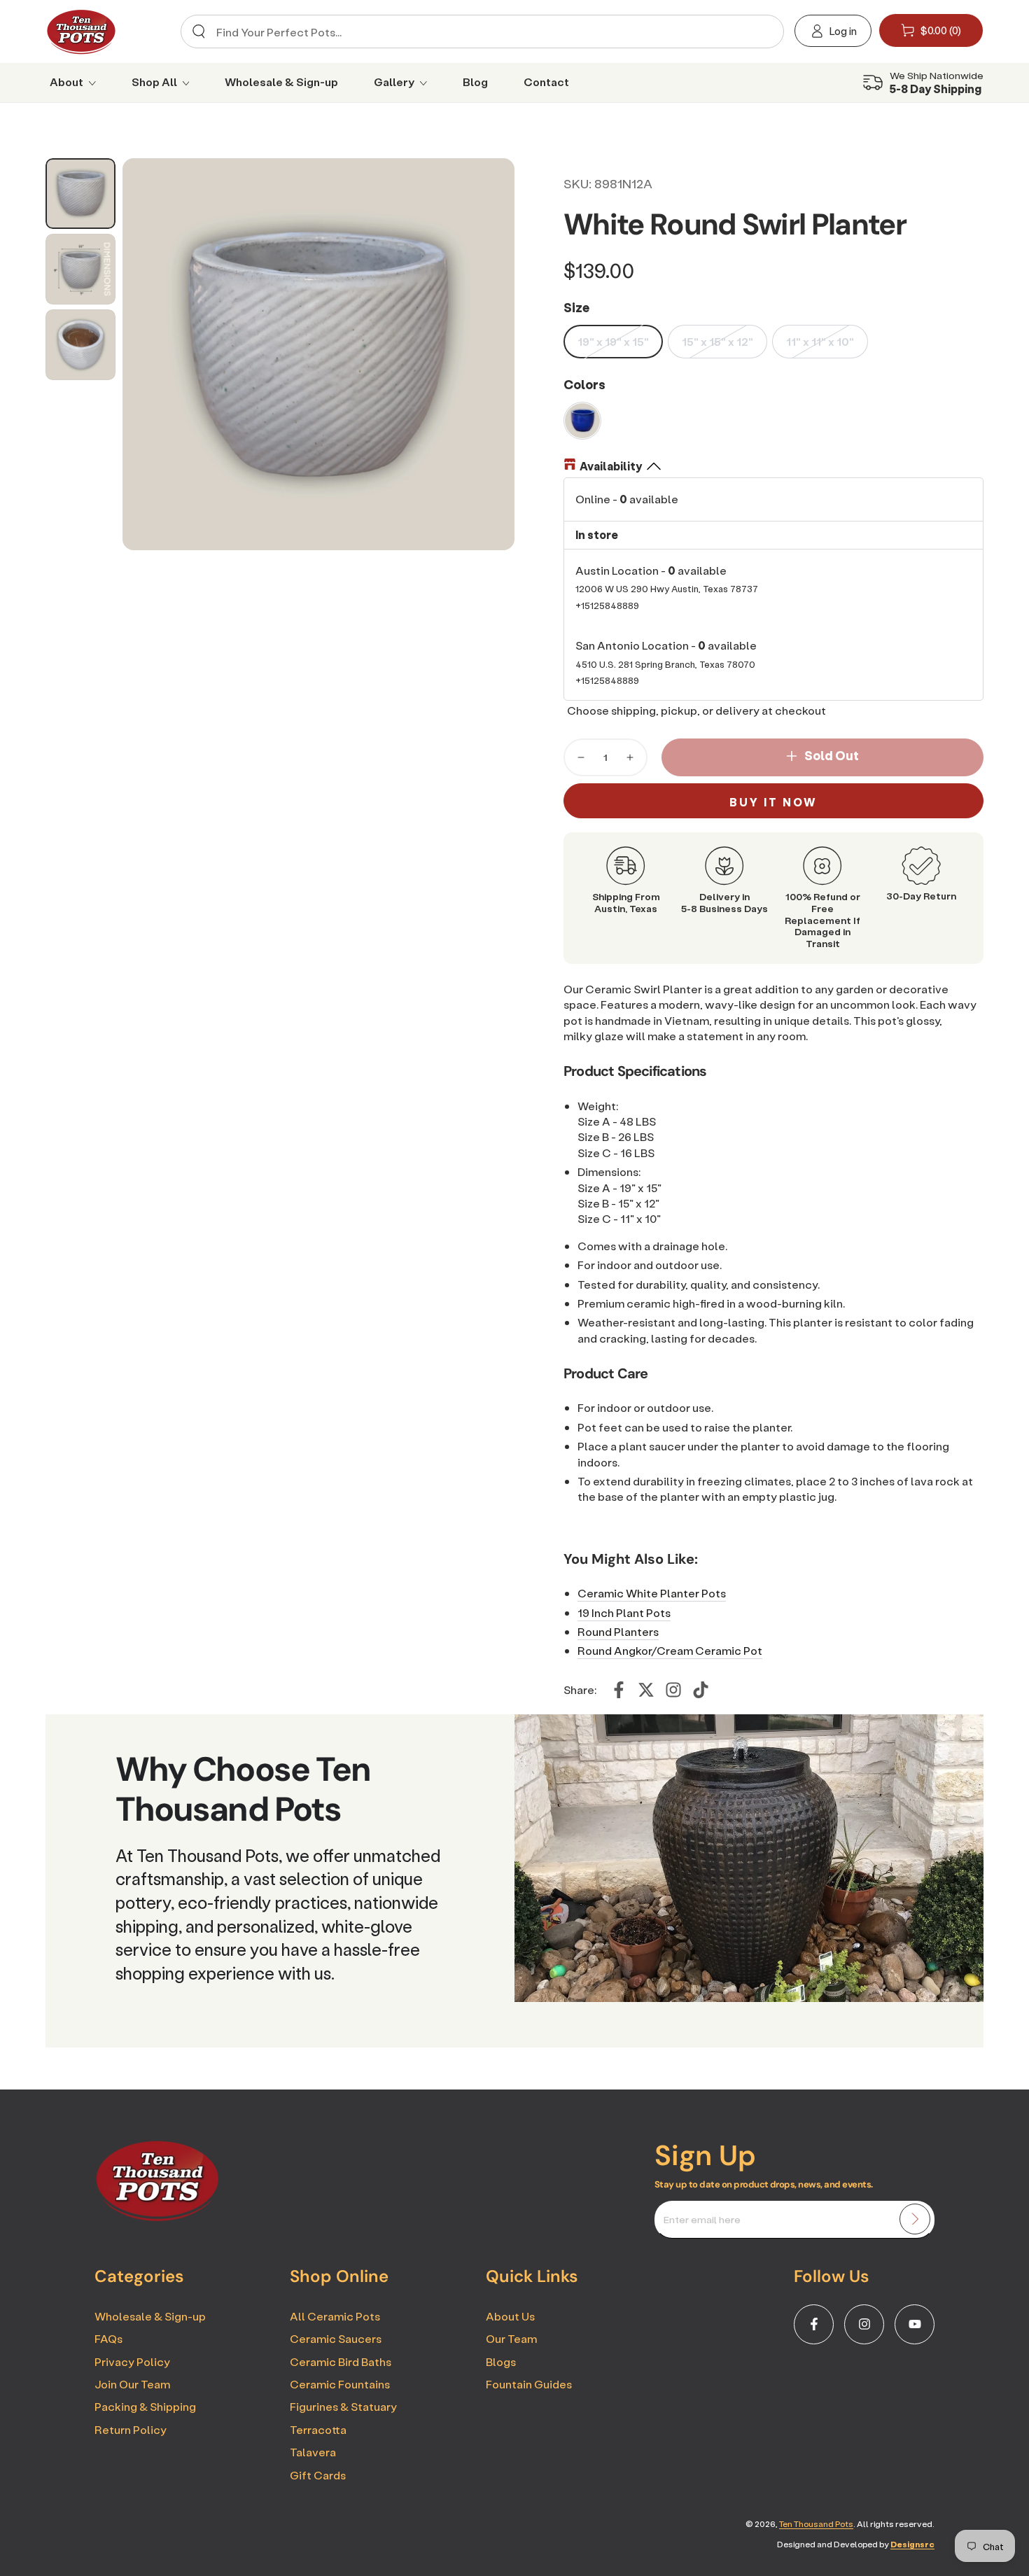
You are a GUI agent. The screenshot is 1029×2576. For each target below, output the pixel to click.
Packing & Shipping (145, 2406)
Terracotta (318, 2429)
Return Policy (131, 2429)
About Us (510, 2316)
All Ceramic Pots (335, 2316)
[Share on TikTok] (701, 1690)
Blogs (501, 2361)
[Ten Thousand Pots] (157, 2217)
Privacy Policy (132, 2361)
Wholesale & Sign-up (150, 2316)
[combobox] (477, 31)
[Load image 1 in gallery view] (80, 194)
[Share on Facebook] (619, 1690)
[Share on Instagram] (673, 1690)
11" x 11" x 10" (820, 341)
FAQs (108, 2338)
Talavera (313, 2452)
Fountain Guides (529, 2384)
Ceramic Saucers (336, 2338)
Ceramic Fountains (340, 2384)
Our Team (511, 2338)
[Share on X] (646, 1690)
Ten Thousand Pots (816, 2524)
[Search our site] (199, 31)
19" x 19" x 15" (613, 341)
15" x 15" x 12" (717, 341)
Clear (761, 32)
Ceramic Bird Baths (341, 2361)
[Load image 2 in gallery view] (80, 269)
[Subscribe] (915, 2219)
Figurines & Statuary (343, 2406)
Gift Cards (318, 2475)
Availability (611, 466)
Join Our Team (132, 2384)
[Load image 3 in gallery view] (80, 345)
